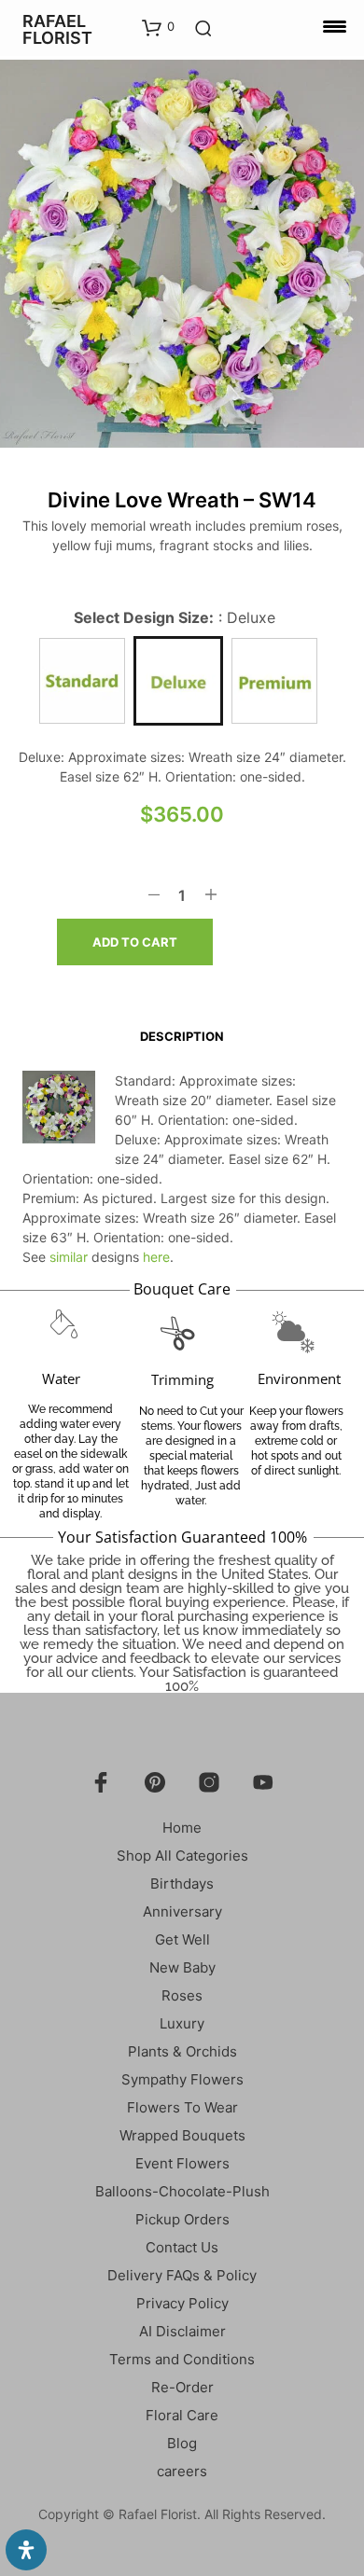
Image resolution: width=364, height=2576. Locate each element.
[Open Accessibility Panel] (26, 2550)
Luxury (182, 2023)
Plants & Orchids (182, 2051)
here (156, 1257)
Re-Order (182, 2387)
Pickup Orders (182, 2219)
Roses (182, 1995)
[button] (158, 27)
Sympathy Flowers (182, 2079)
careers (182, 2471)
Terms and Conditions (182, 2359)
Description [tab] (182, 1036)
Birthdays (182, 1884)
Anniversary (182, 1911)
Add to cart (135, 942)
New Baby (182, 1967)
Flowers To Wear (182, 2107)
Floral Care (182, 2415)
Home (182, 1828)
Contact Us (182, 2247)
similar (69, 1257)
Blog (182, 2443)
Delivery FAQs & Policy (182, 2275)
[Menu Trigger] (335, 26)
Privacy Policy (182, 2303)
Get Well (182, 1939)
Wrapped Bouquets (182, 2135)
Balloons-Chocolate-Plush (182, 2191)
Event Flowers (182, 2163)
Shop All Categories (182, 1856)
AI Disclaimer (182, 2331)
